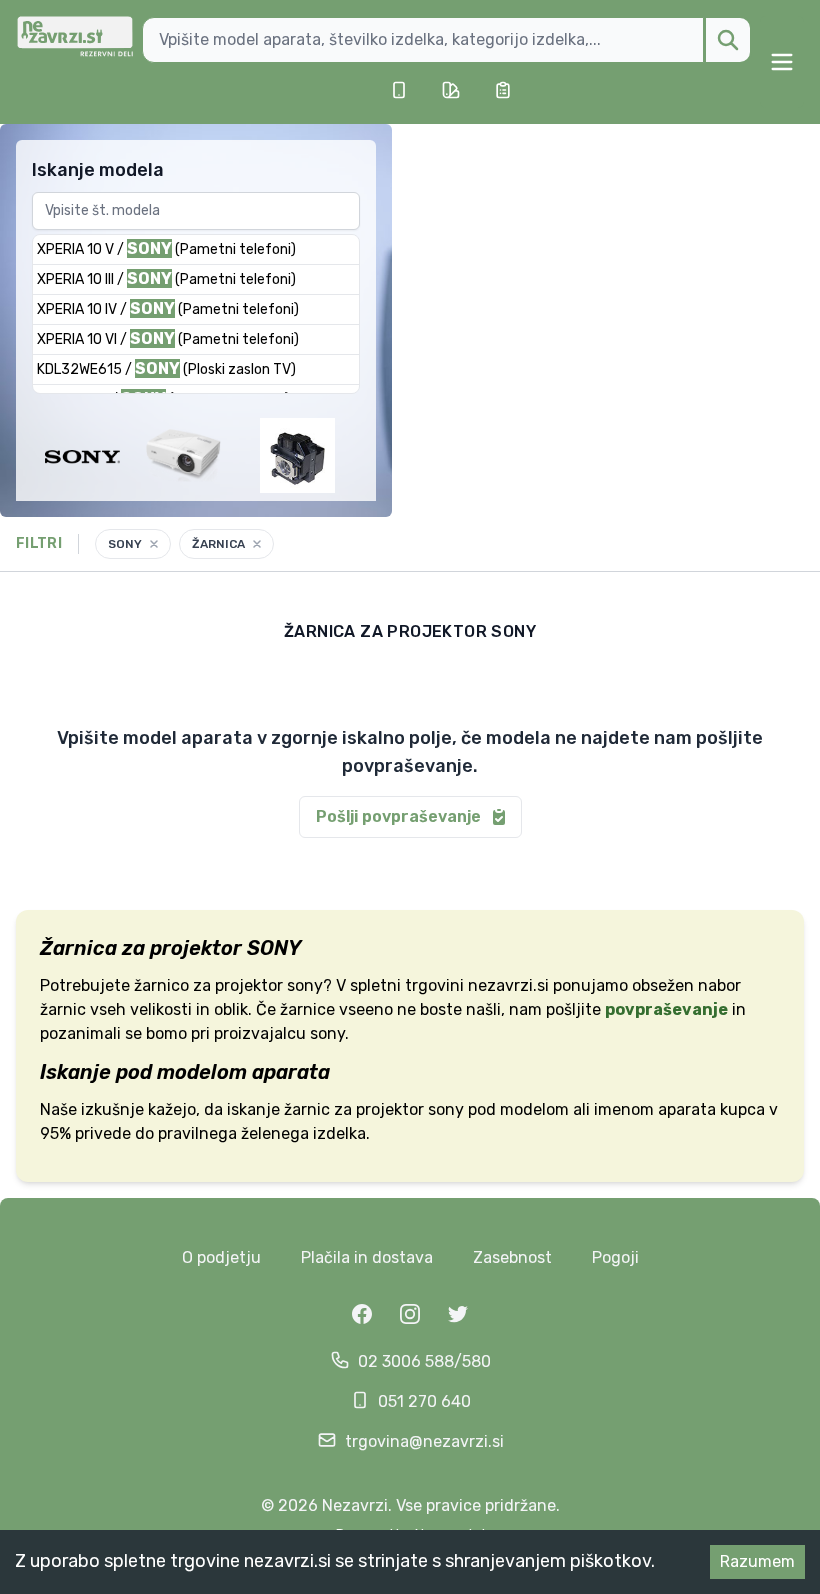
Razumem (757, 1561)
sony (446, 1109)
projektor (390, 1109)
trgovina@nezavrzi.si (424, 1441)
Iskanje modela (98, 170)
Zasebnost (512, 1257)
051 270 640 (424, 1401)
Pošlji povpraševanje (398, 816)
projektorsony (269, 985)
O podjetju (221, 1257)
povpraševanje (666, 1009)
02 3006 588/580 (424, 1361)
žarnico (161, 985)
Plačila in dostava (367, 1257)
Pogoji (615, 1257)
